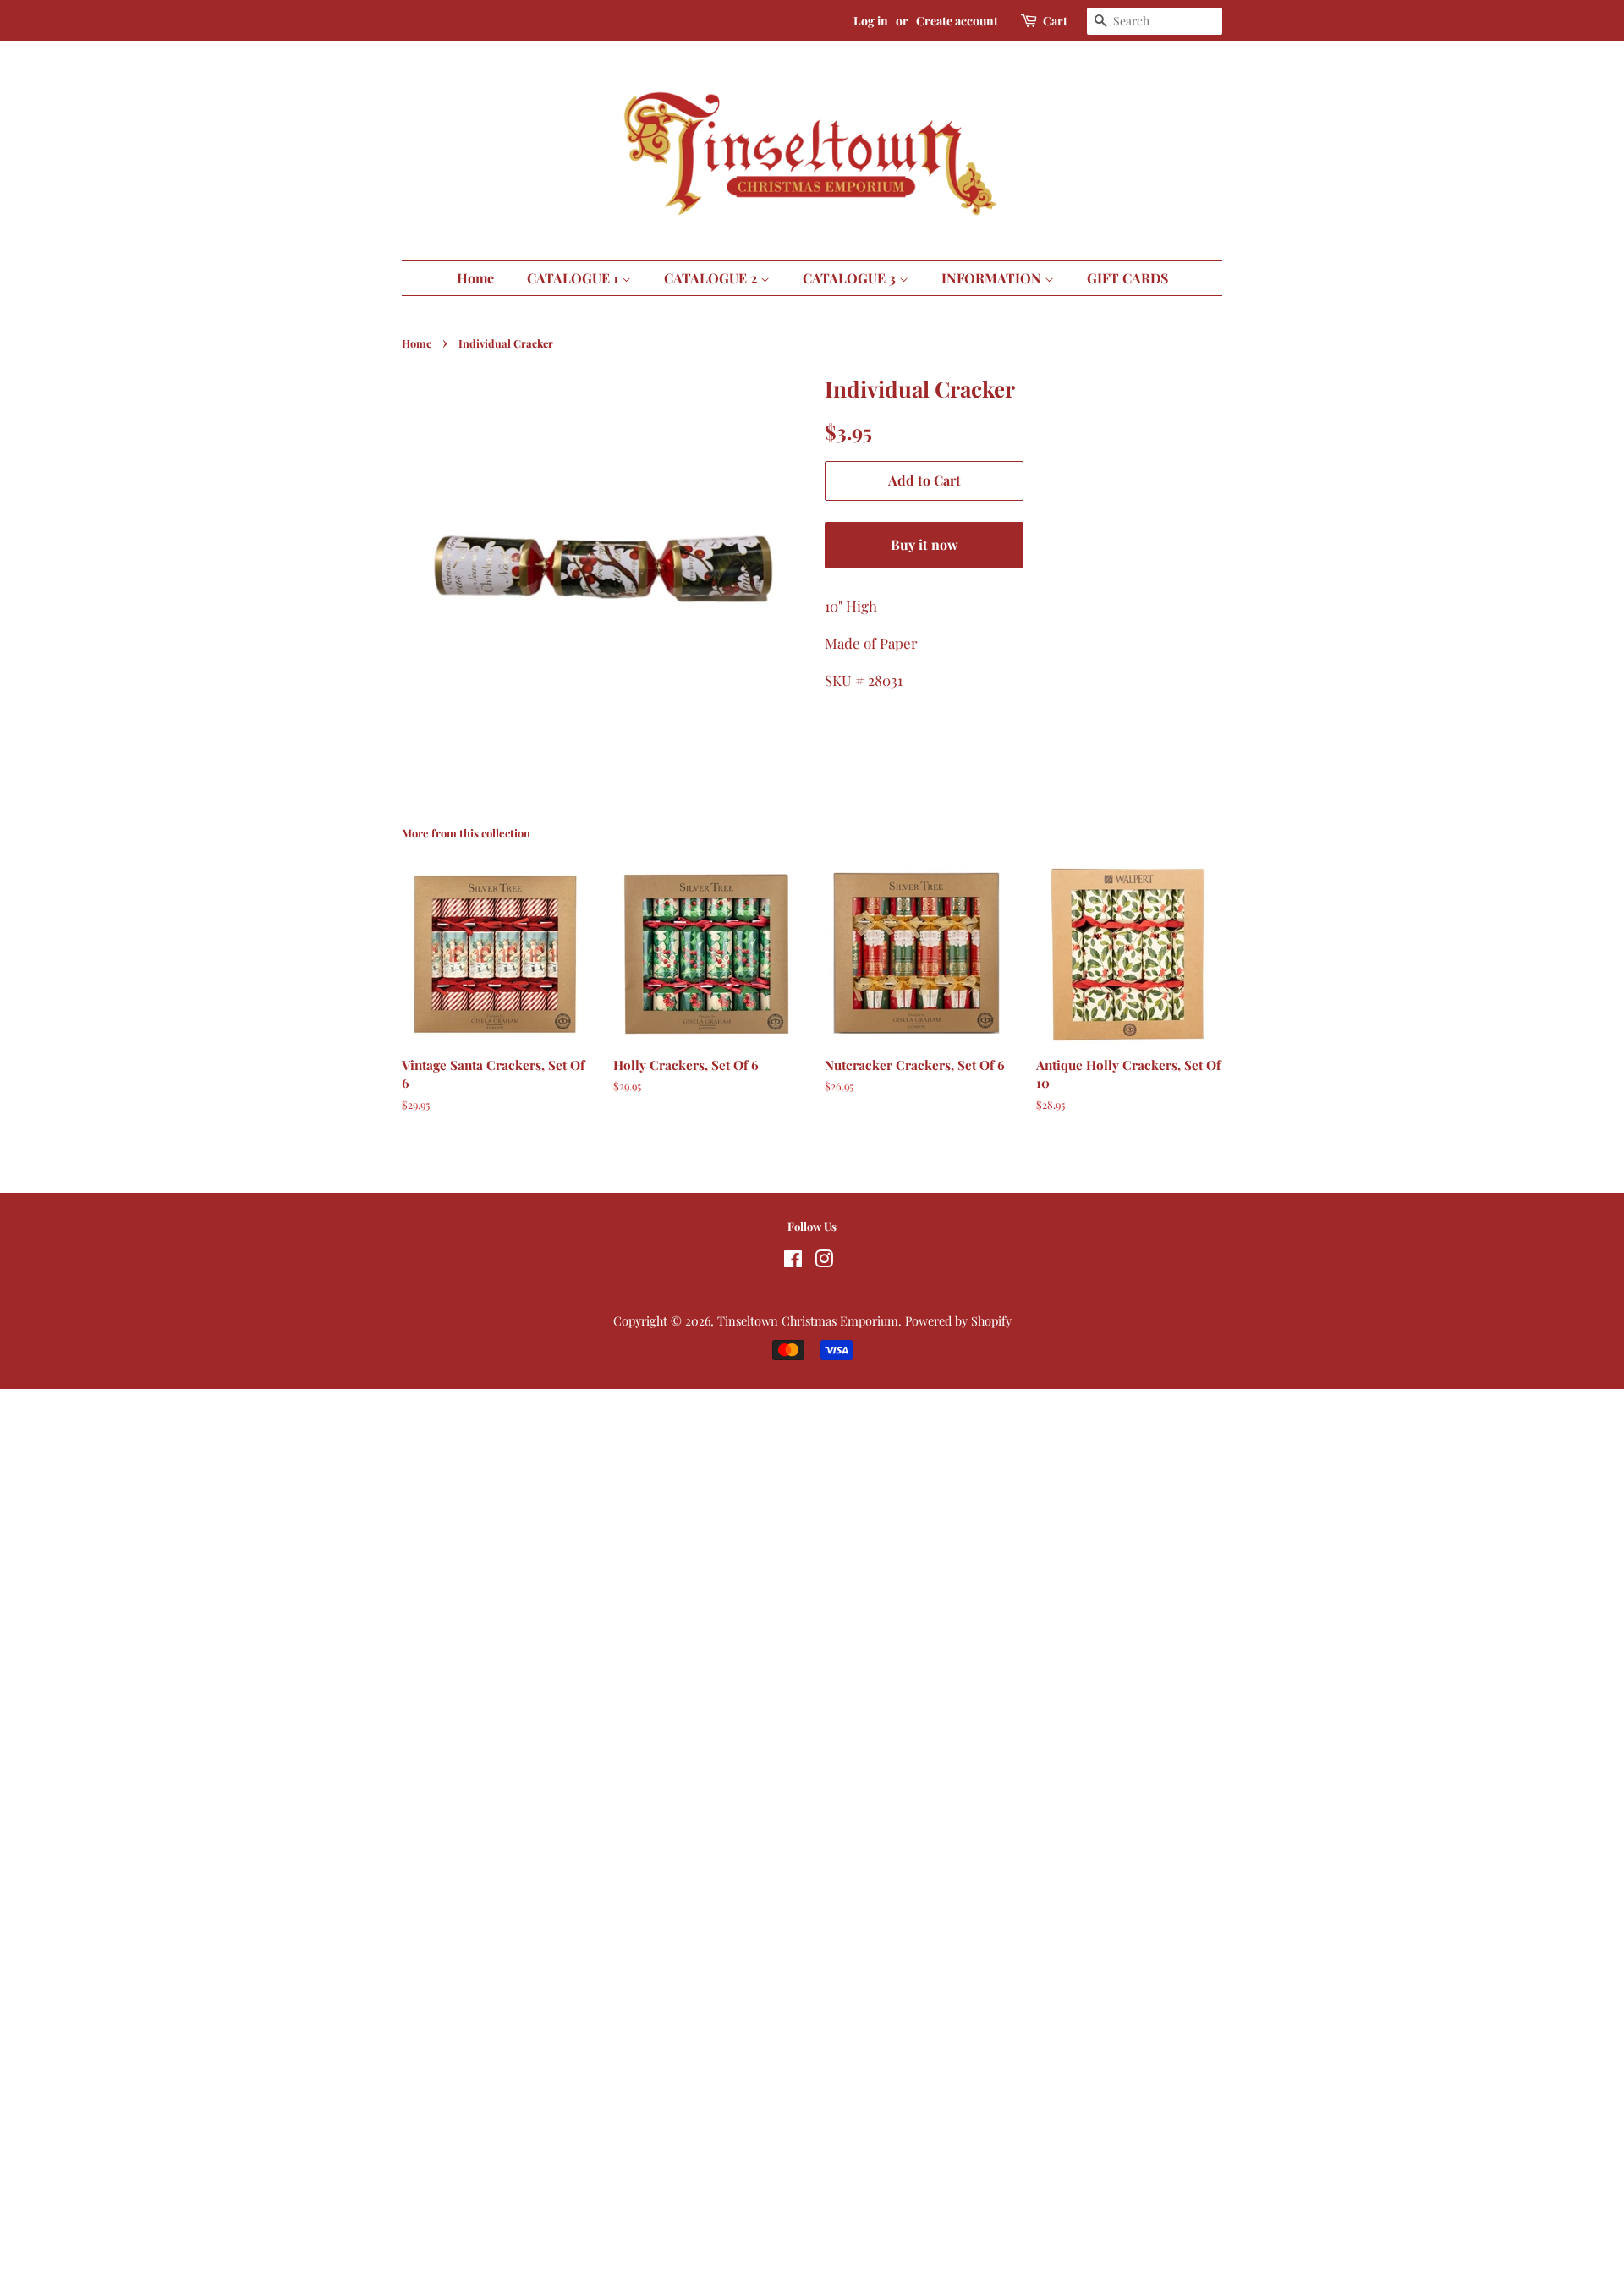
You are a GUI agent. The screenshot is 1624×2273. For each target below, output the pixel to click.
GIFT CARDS (1127, 278)
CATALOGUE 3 (851, 278)
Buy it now (924, 544)
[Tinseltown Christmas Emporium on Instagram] (824, 1261)
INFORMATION (993, 278)
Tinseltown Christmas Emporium (808, 1320)
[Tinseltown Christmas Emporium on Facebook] (793, 1261)
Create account (957, 21)
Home (475, 278)
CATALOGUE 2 (712, 278)
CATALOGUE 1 (574, 278)
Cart (1055, 21)
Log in (871, 21)
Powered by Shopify (958, 1320)
